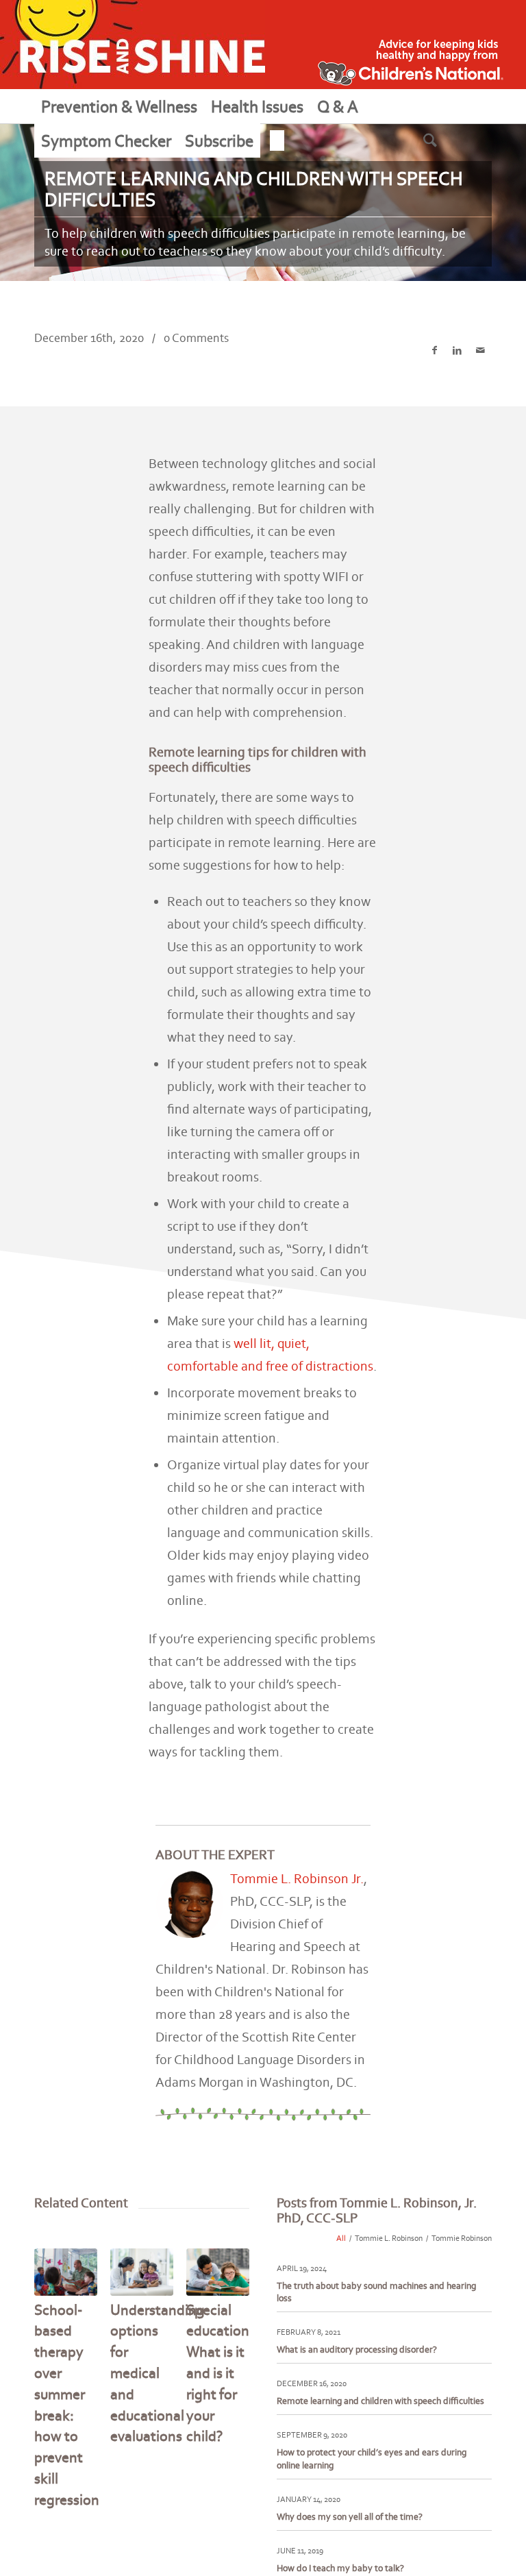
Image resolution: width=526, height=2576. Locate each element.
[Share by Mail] (480, 351)
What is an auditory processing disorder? (357, 2350)
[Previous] (55, 2348)
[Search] (447, 140)
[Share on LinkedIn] (457, 351)
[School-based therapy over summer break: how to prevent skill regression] (66, 2272)
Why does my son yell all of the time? (350, 2517)
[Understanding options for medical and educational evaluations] (142, 2272)
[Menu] (277, 140)
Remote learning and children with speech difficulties (380, 2401)
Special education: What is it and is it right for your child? (220, 2373)
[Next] (229, 2348)
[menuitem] (119, 106)
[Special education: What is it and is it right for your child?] (218, 2272)
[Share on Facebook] (435, 351)
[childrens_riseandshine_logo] (133, 45)
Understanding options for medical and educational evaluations (158, 2373)
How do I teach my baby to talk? (340, 2568)
